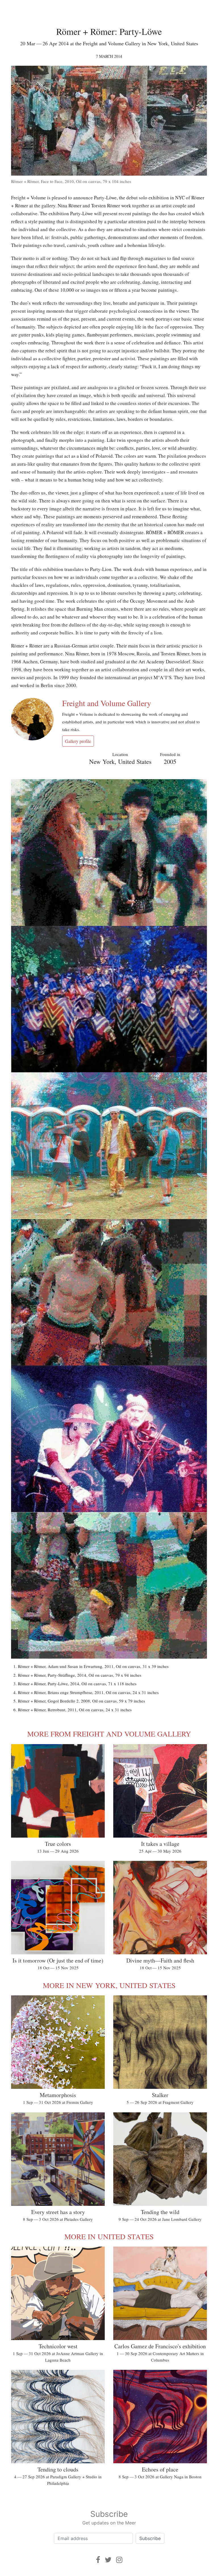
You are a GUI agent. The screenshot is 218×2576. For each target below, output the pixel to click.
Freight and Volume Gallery (107, 703)
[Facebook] (98, 2560)
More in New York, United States (109, 1985)
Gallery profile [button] (78, 741)
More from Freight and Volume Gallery (109, 1734)
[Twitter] (108, 2560)
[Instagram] (119, 2560)
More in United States (109, 2236)
